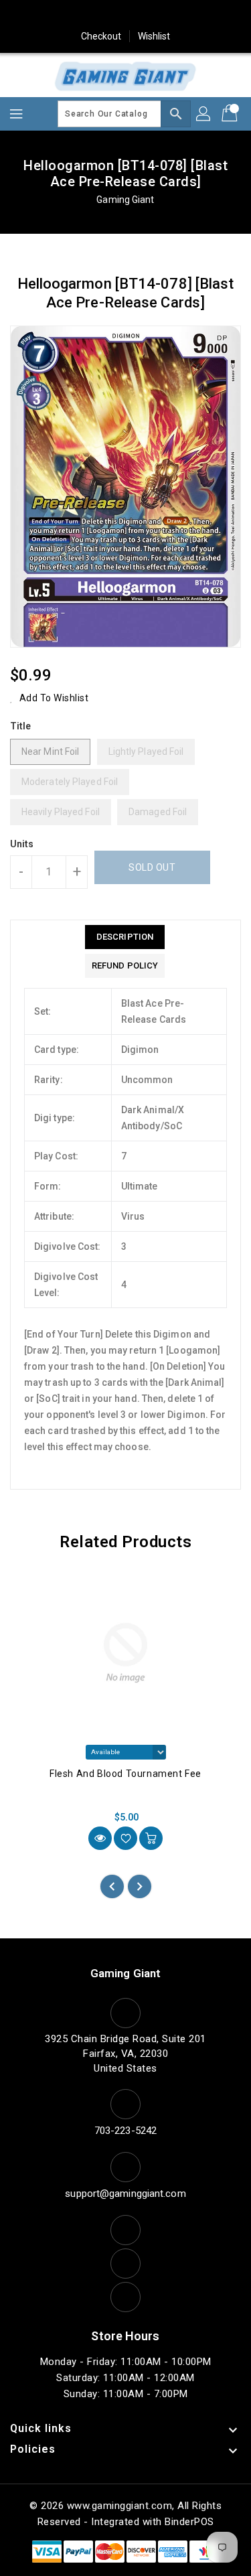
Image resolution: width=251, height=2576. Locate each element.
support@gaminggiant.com (125, 2194)
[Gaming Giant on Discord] (202, 15)
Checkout (101, 36)
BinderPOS (189, 2522)
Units (22, 844)
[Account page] (204, 114)
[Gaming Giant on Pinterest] (100, 15)
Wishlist (154, 36)
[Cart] (231, 114)
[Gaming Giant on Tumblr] (151, 15)
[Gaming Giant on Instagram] (126, 15)
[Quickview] (100, 1838)
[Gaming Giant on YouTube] (177, 15)
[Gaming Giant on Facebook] (49, 15)
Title (21, 726)
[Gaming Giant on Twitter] (74, 15)
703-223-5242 (125, 2131)
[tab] (125, 937)
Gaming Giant (125, 200)
